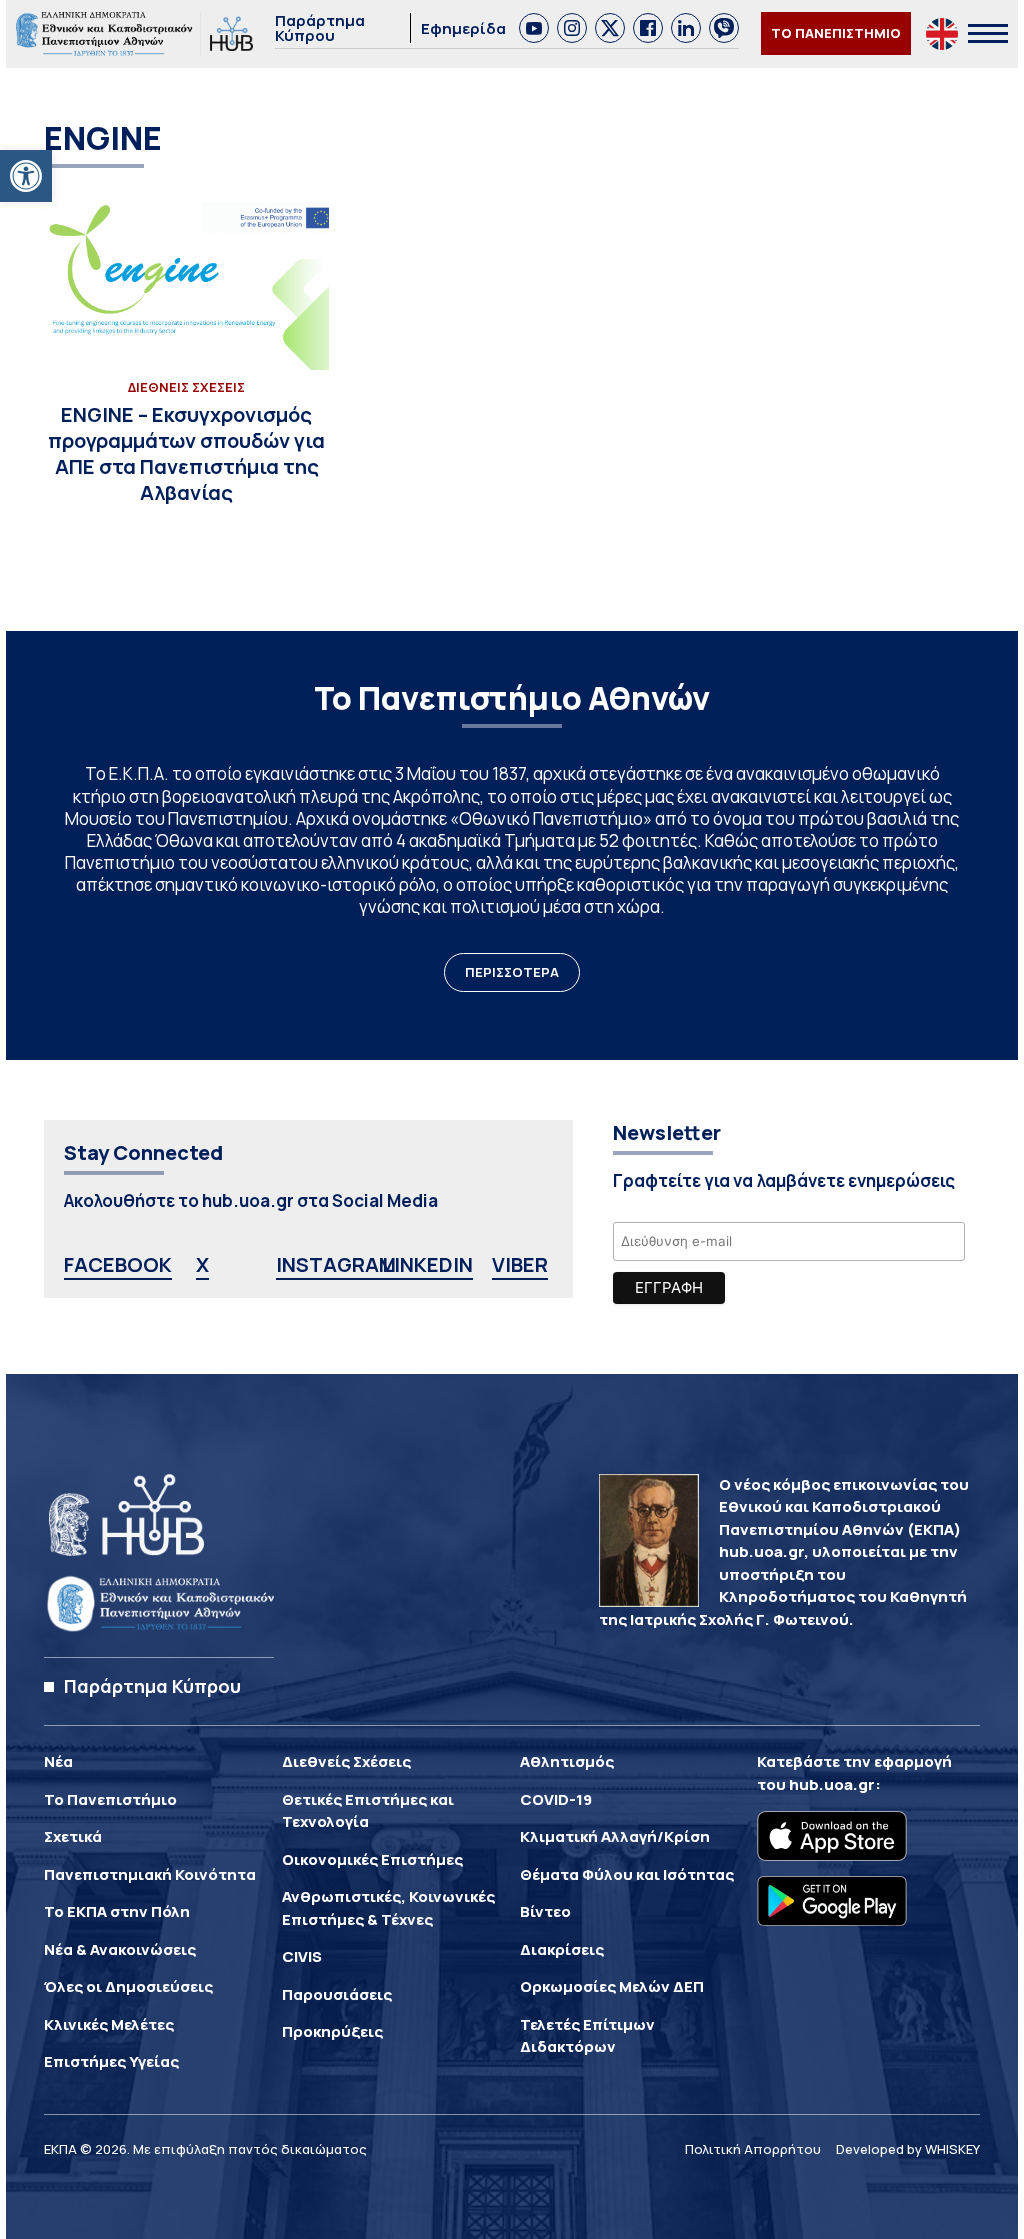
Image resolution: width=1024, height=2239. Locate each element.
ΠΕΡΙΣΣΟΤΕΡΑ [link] (512, 972)
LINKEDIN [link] (427, 1264)
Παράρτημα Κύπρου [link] (320, 28)
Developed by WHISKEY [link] (908, 2149)
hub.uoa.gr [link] (832, 1784)
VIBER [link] (520, 1264)
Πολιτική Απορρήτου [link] (753, 2149)
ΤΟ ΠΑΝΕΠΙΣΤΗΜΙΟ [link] (836, 33)
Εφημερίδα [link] (463, 28)
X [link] (202, 1264)
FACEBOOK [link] (118, 1264)
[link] (26, 176)
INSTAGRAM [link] (336, 1264)
